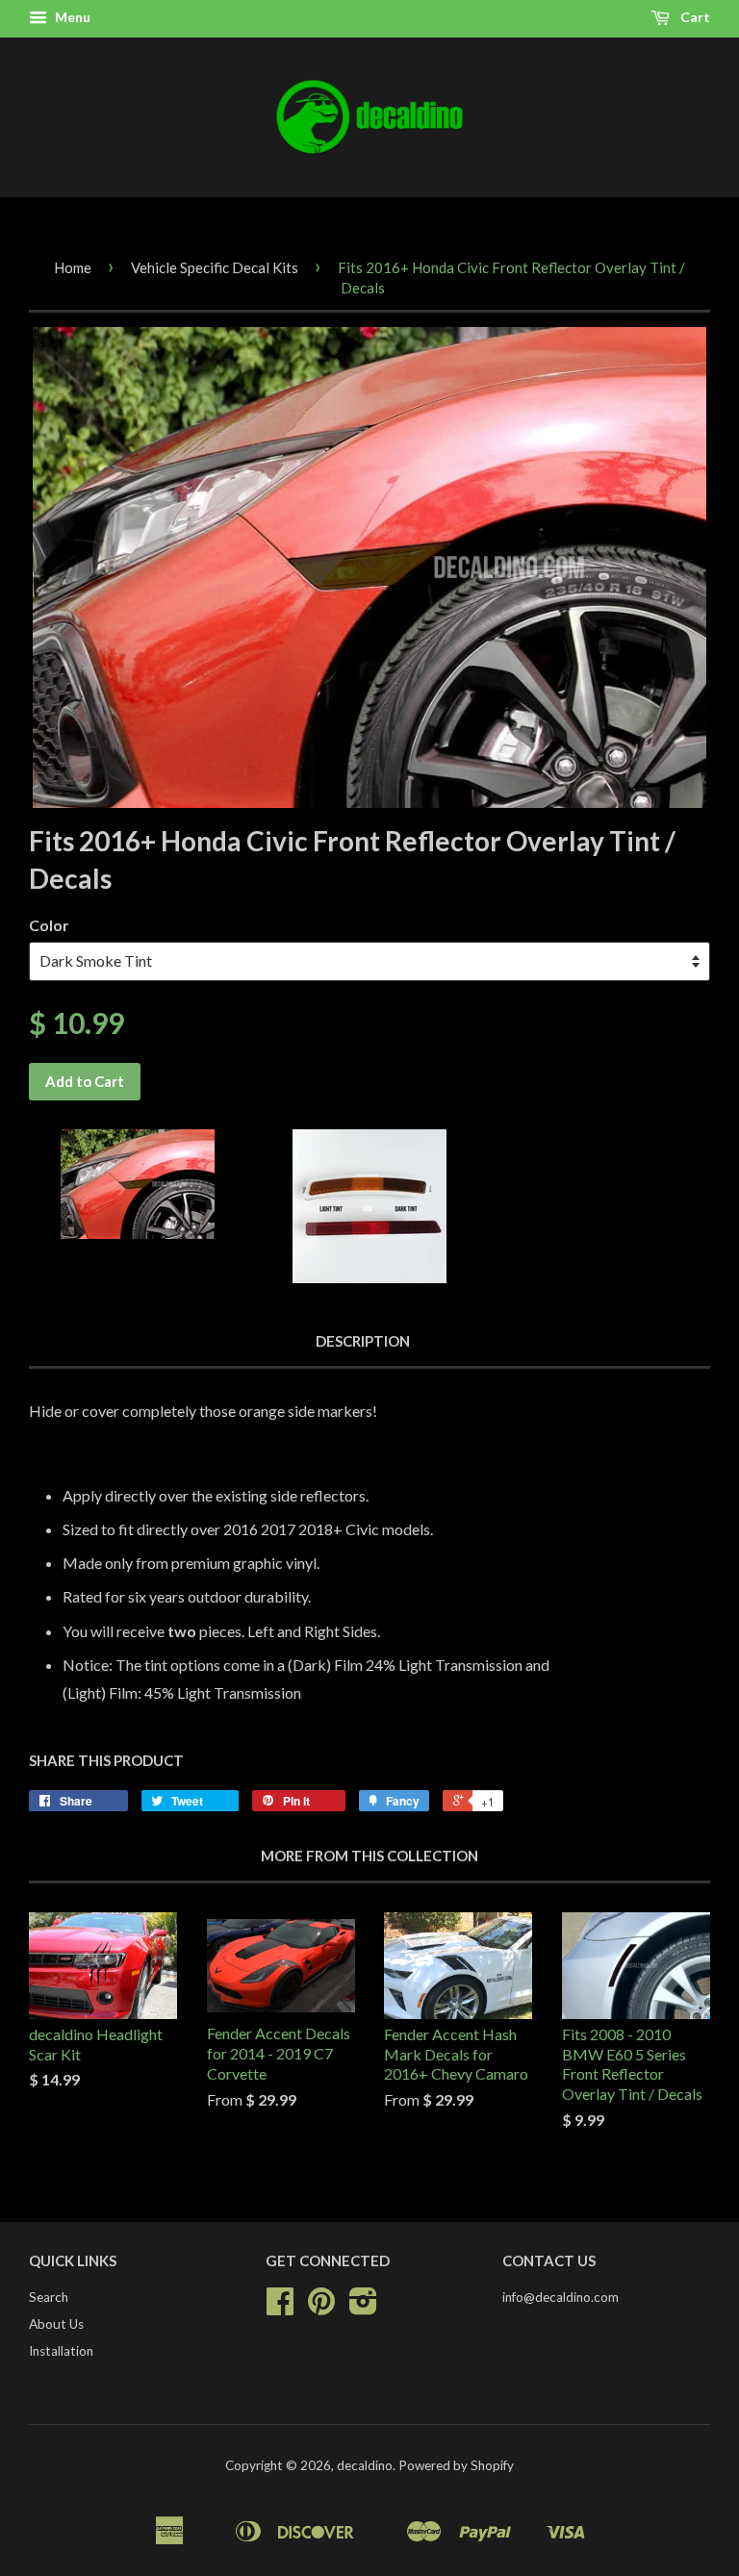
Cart (694, 17)
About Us (56, 2324)
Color (49, 925)
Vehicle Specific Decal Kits (215, 267)
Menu (71, 17)
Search (49, 2297)
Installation (61, 2351)
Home (73, 267)
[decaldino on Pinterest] (321, 2308)
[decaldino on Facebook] (280, 2308)
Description (363, 1341)
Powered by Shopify (456, 2465)
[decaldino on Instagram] (363, 2308)
